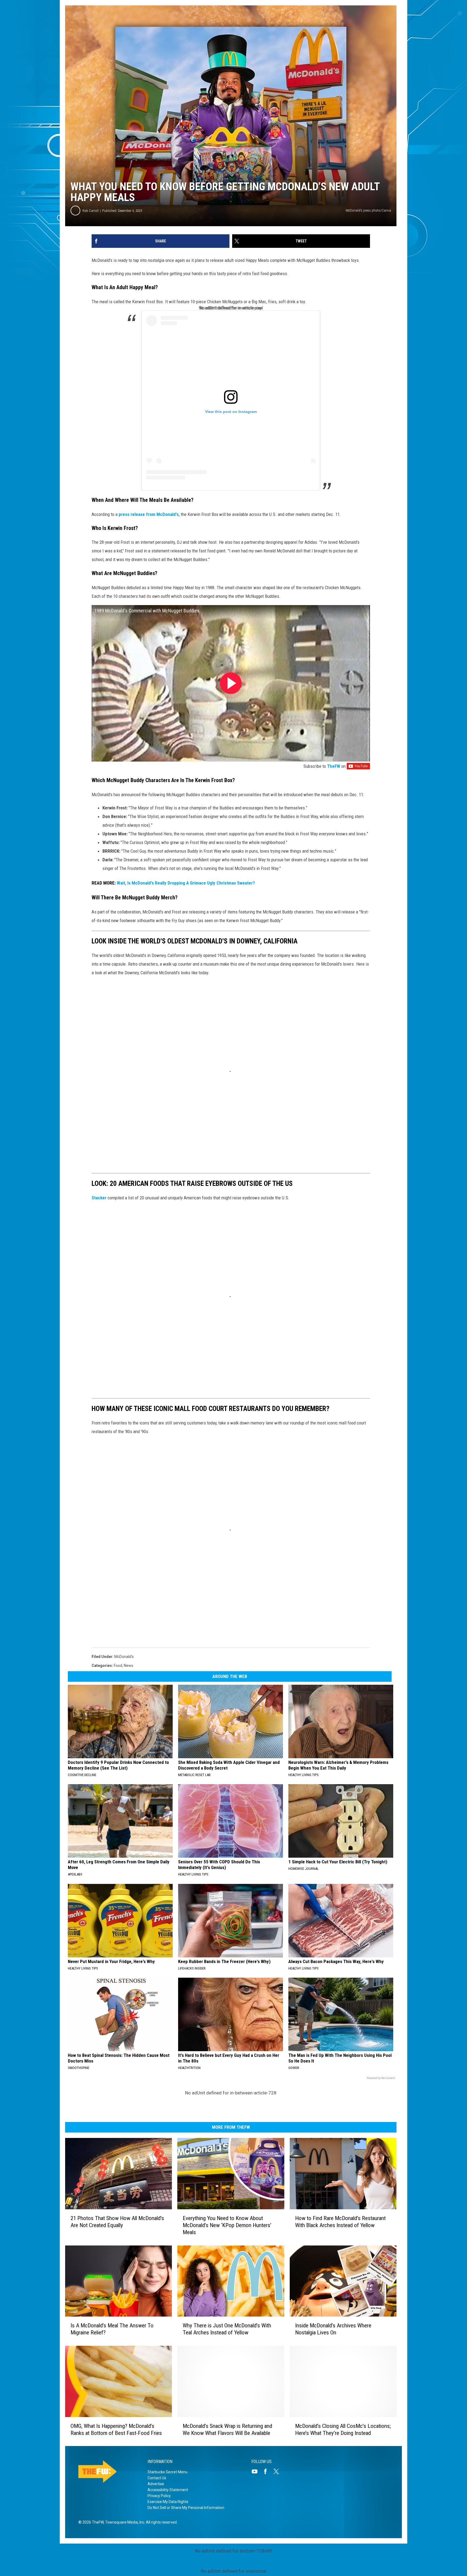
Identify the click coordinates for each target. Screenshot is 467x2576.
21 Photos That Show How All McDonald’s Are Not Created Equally (117, 2221)
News (129, 1666)
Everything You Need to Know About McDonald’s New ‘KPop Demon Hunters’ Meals (227, 2225)
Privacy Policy (159, 2496)
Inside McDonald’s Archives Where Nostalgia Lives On (333, 2329)
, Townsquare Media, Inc (124, 2522)
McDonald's (124, 1657)
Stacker (99, 1198)
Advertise (156, 2484)
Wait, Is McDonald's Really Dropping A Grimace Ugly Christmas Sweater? (186, 883)
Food (118, 1666)
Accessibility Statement (168, 2490)
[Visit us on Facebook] (268, 2471)
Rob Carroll (91, 211)
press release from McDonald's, (149, 514)
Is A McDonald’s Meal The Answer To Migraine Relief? (112, 2329)
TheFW (334, 766)
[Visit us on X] (278, 2471)
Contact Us (157, 2478)
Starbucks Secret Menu (168, 2472)
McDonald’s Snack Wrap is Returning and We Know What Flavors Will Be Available (227, 2429)
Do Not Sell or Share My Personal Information (186, 2508)
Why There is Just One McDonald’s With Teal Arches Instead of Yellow (227, 2329)
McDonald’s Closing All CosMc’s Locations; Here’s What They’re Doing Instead (343, 2429)
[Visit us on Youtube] (257, 2471)
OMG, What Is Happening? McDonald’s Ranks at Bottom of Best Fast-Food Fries (116, 2429)
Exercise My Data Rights (168, 2502)
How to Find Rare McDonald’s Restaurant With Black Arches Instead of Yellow (340, 2221)
